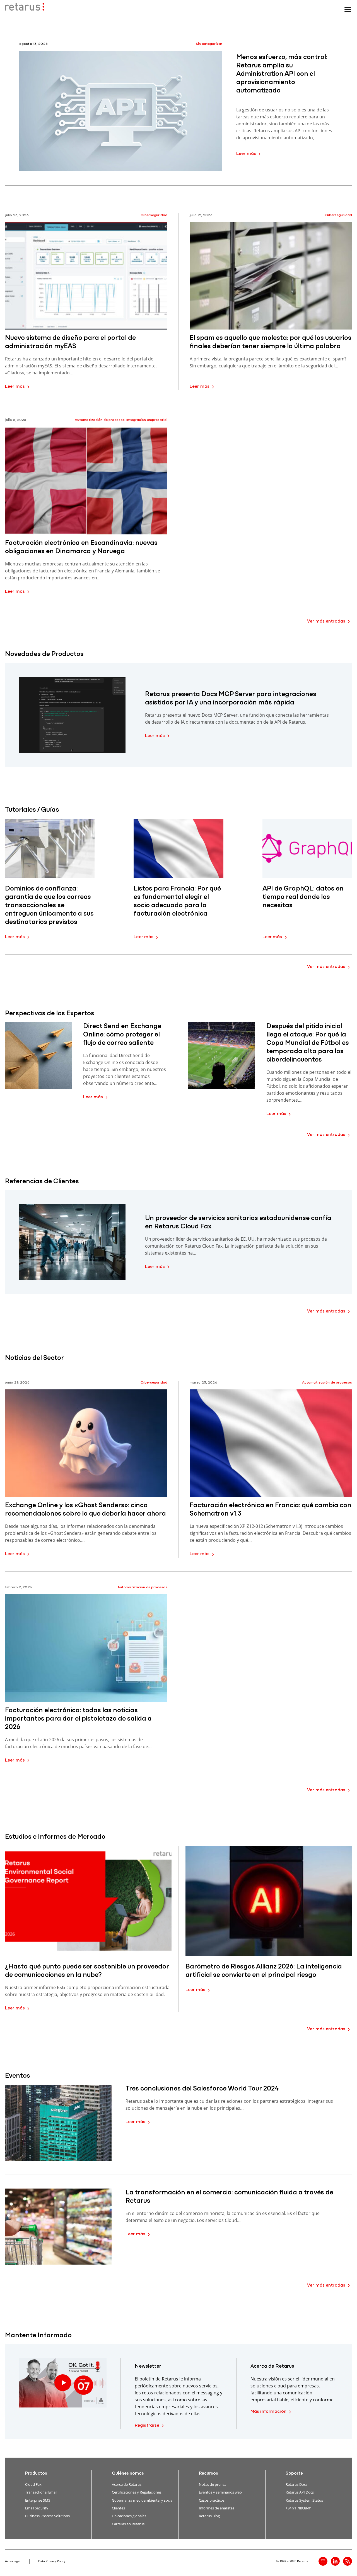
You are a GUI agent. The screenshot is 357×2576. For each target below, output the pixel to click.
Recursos (208, 2473)
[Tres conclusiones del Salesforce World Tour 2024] (58, 2123)
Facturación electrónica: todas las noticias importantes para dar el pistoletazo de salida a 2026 (78, 1719)
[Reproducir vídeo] (63, 2383)
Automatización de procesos (100, 420)
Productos (36, 2473)
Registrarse (147, 2426)
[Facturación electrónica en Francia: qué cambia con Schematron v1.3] (271, 1443)
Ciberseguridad (154, 215)
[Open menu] (348, 9)
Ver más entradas (326, 621)
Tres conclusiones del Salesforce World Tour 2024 (202, 2089)
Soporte (294, 2473)
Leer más (246, 154)
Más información (268, 2412)
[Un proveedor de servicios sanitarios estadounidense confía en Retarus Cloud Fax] (72, 1242)
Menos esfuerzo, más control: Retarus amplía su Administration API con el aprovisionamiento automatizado (282, 74)
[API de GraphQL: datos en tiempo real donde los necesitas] (307, 848)
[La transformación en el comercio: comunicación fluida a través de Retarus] (58, 2227)
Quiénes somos (128, 2473)
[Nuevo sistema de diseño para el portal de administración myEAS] (86, 276)
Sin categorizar (209, 44)
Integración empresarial (147, 420)
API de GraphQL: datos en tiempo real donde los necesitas (303, 897)
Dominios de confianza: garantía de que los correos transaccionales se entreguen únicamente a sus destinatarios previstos (49, 906)
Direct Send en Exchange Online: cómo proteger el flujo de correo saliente (122, 1035)
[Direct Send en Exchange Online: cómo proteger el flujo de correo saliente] (38, 1056)
